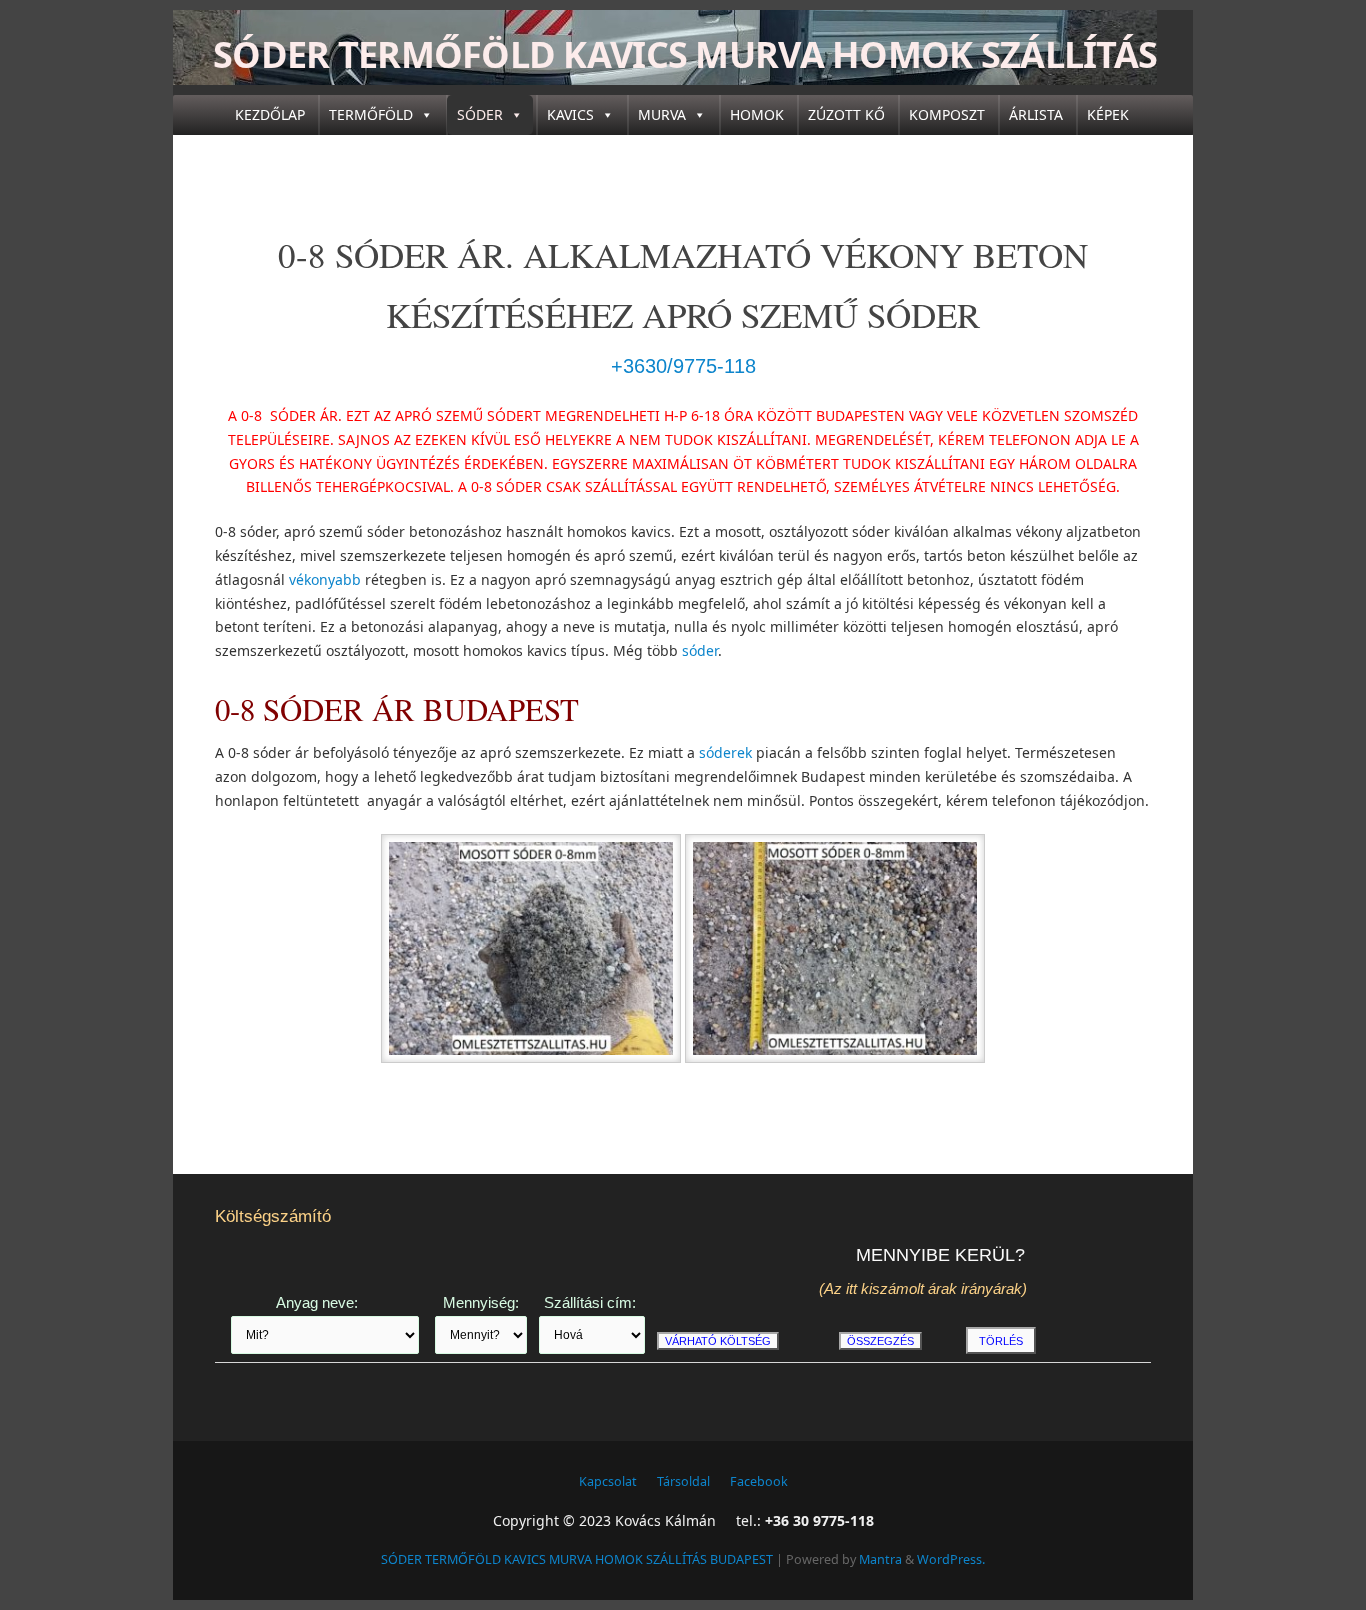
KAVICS (570, 114)
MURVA (662, 114)
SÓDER (480, 114)
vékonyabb (325, 579)
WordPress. (951, 1559)
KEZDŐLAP (270, 114)
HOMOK (757, 114)
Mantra (880, 1559)
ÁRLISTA (1036, 114)
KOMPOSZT (947, 114)
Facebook (759, 1481)
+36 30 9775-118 (819, 1520)
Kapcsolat (608, 1481)
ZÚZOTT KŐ (846, 114)
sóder (700, 650)
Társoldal (683, 1481)
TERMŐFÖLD (371, 114)
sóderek (725, 752)
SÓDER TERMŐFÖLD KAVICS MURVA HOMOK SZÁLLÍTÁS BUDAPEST (685, 79)
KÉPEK (1108, 114)
